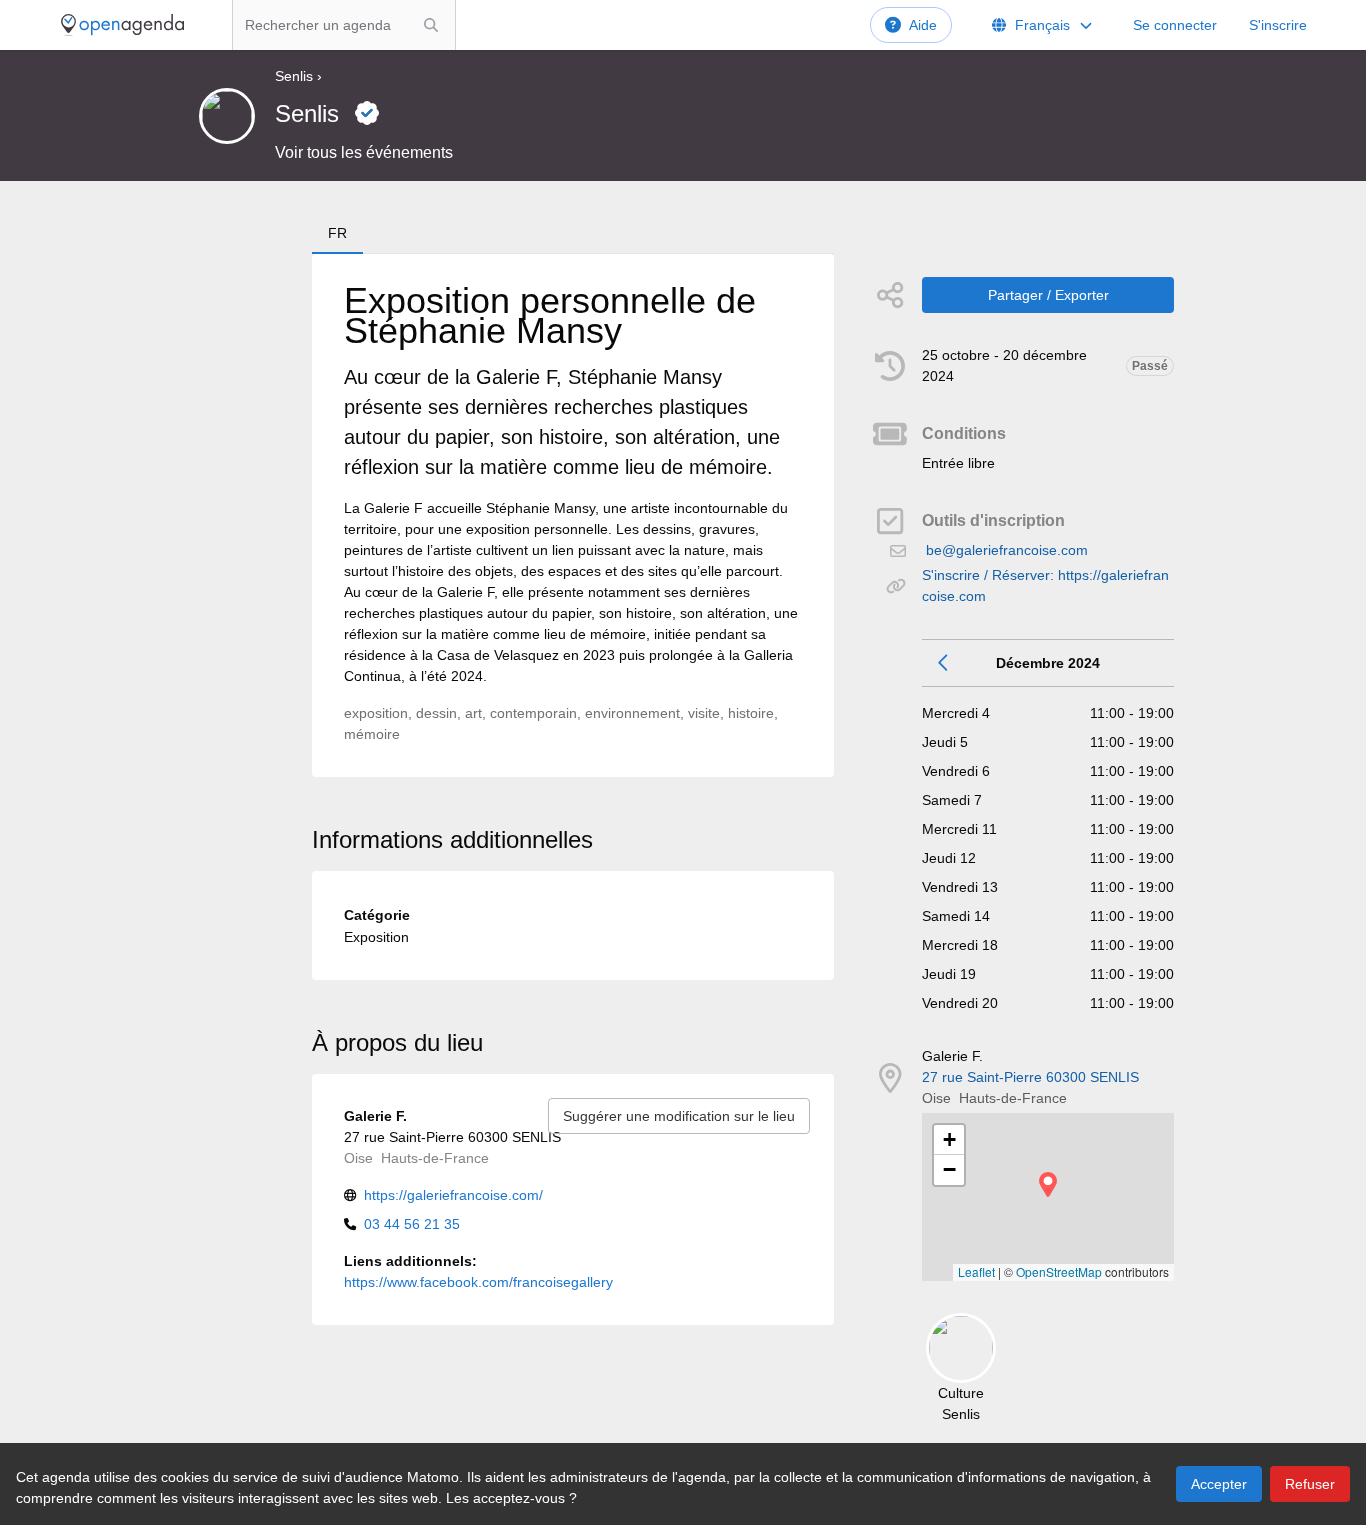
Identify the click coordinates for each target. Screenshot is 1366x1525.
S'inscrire (1278, 25)
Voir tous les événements (364, 152)
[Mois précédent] (944, 663)
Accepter (1219, 1484)
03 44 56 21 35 (412, 1224)
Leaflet (976, 1271)
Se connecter (1175, 25)
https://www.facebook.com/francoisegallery (478, 1282)
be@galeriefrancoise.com (1007, 550)
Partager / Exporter (1048, 295)
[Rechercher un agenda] (431, 25)
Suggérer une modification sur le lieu (679, 1116)
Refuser (1310, 1484)
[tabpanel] (573, 515)
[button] (1048, 1184)
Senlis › (298, 76)
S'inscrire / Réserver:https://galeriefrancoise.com (1045, 585)
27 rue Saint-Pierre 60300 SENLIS (1030, 1077)
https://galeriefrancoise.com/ (453, 1195)
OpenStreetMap (1059, 1271)
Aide (923, 25)
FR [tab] (337, 233)
